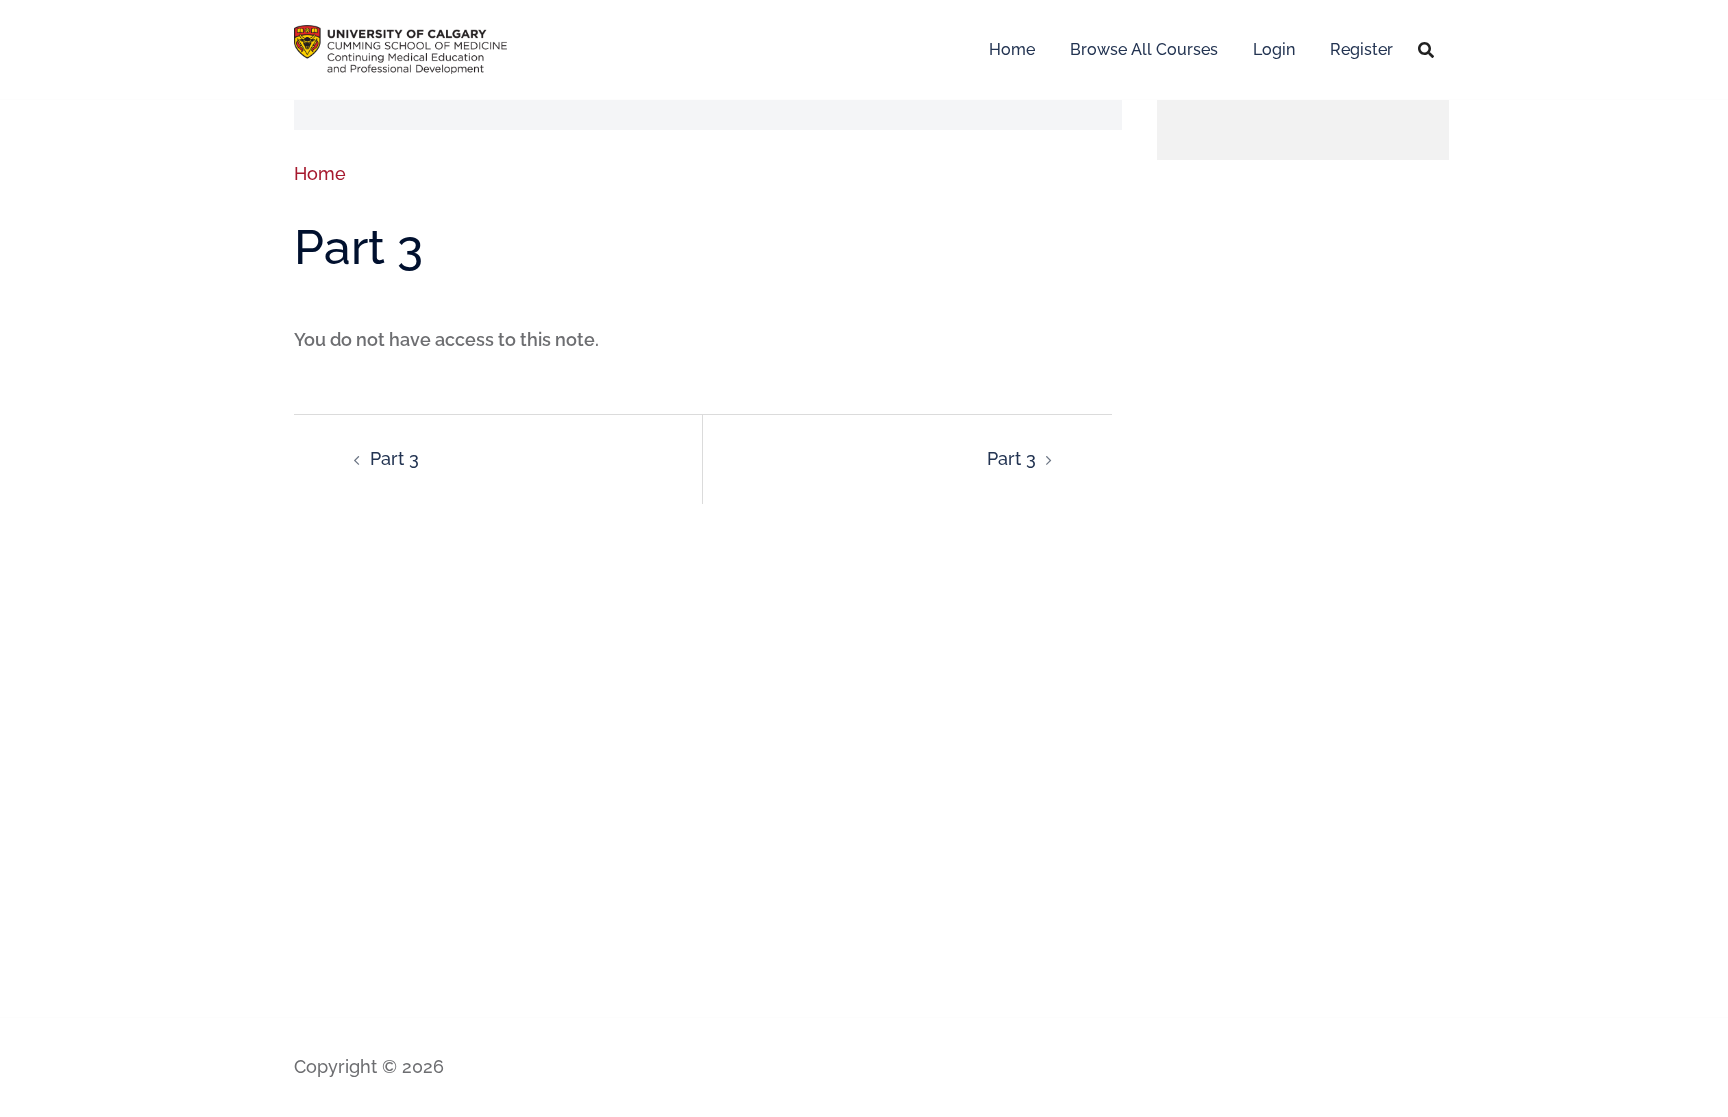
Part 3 (394, 458)
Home (1012, 49)
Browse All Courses (1144, 49)
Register (1361, 49)
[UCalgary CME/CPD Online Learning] (400, 47)
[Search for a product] (1426, 50)
